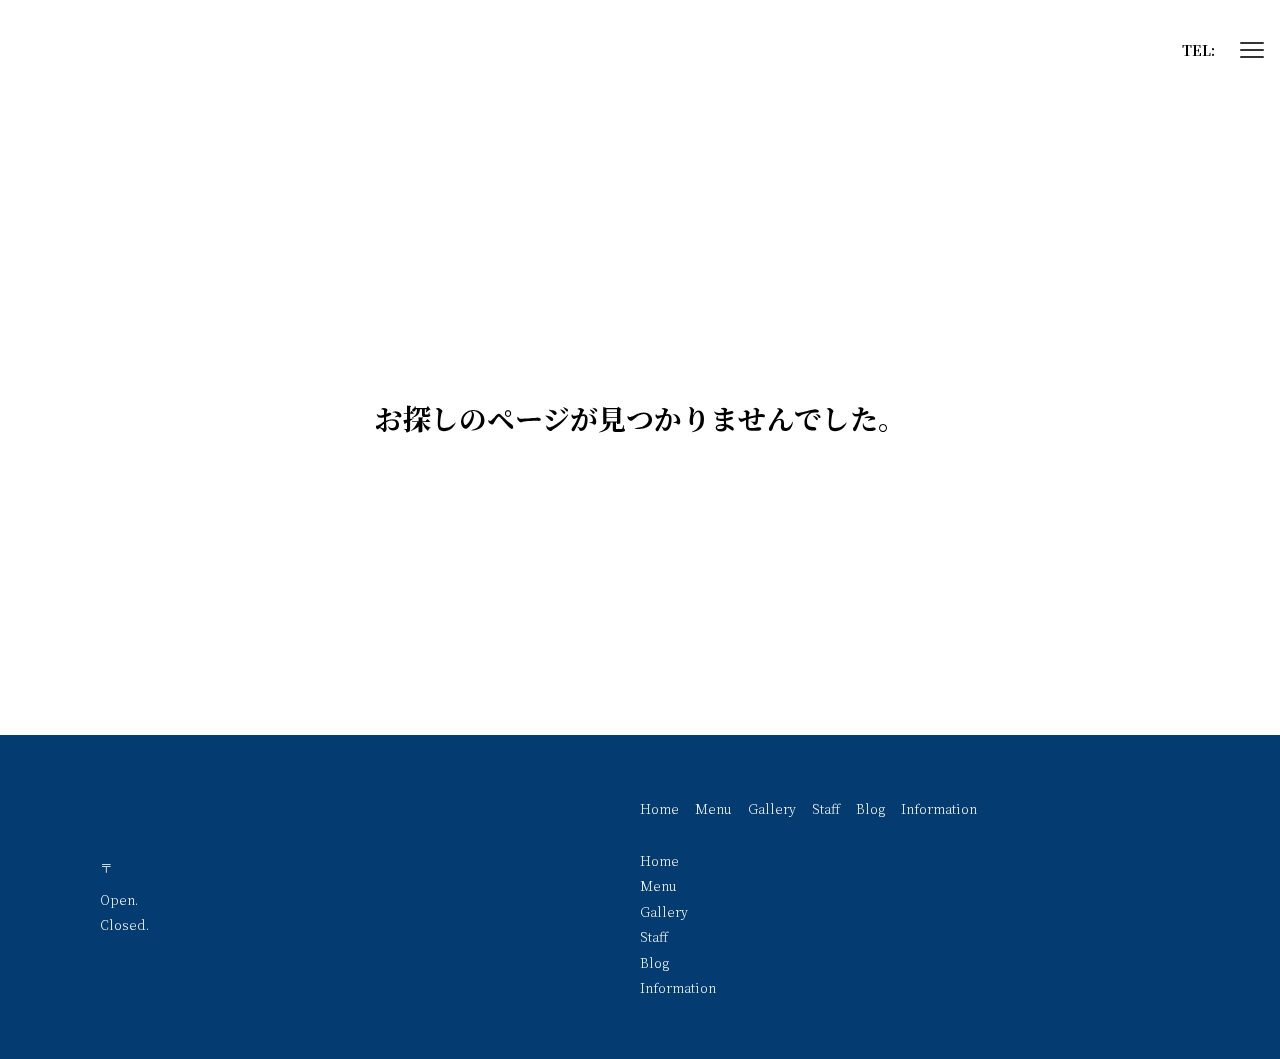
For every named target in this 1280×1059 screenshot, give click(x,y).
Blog (870, 808)
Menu (713, 808)
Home (659, 808)
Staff (826, 808)
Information (939, 808)
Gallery (772, 808)
